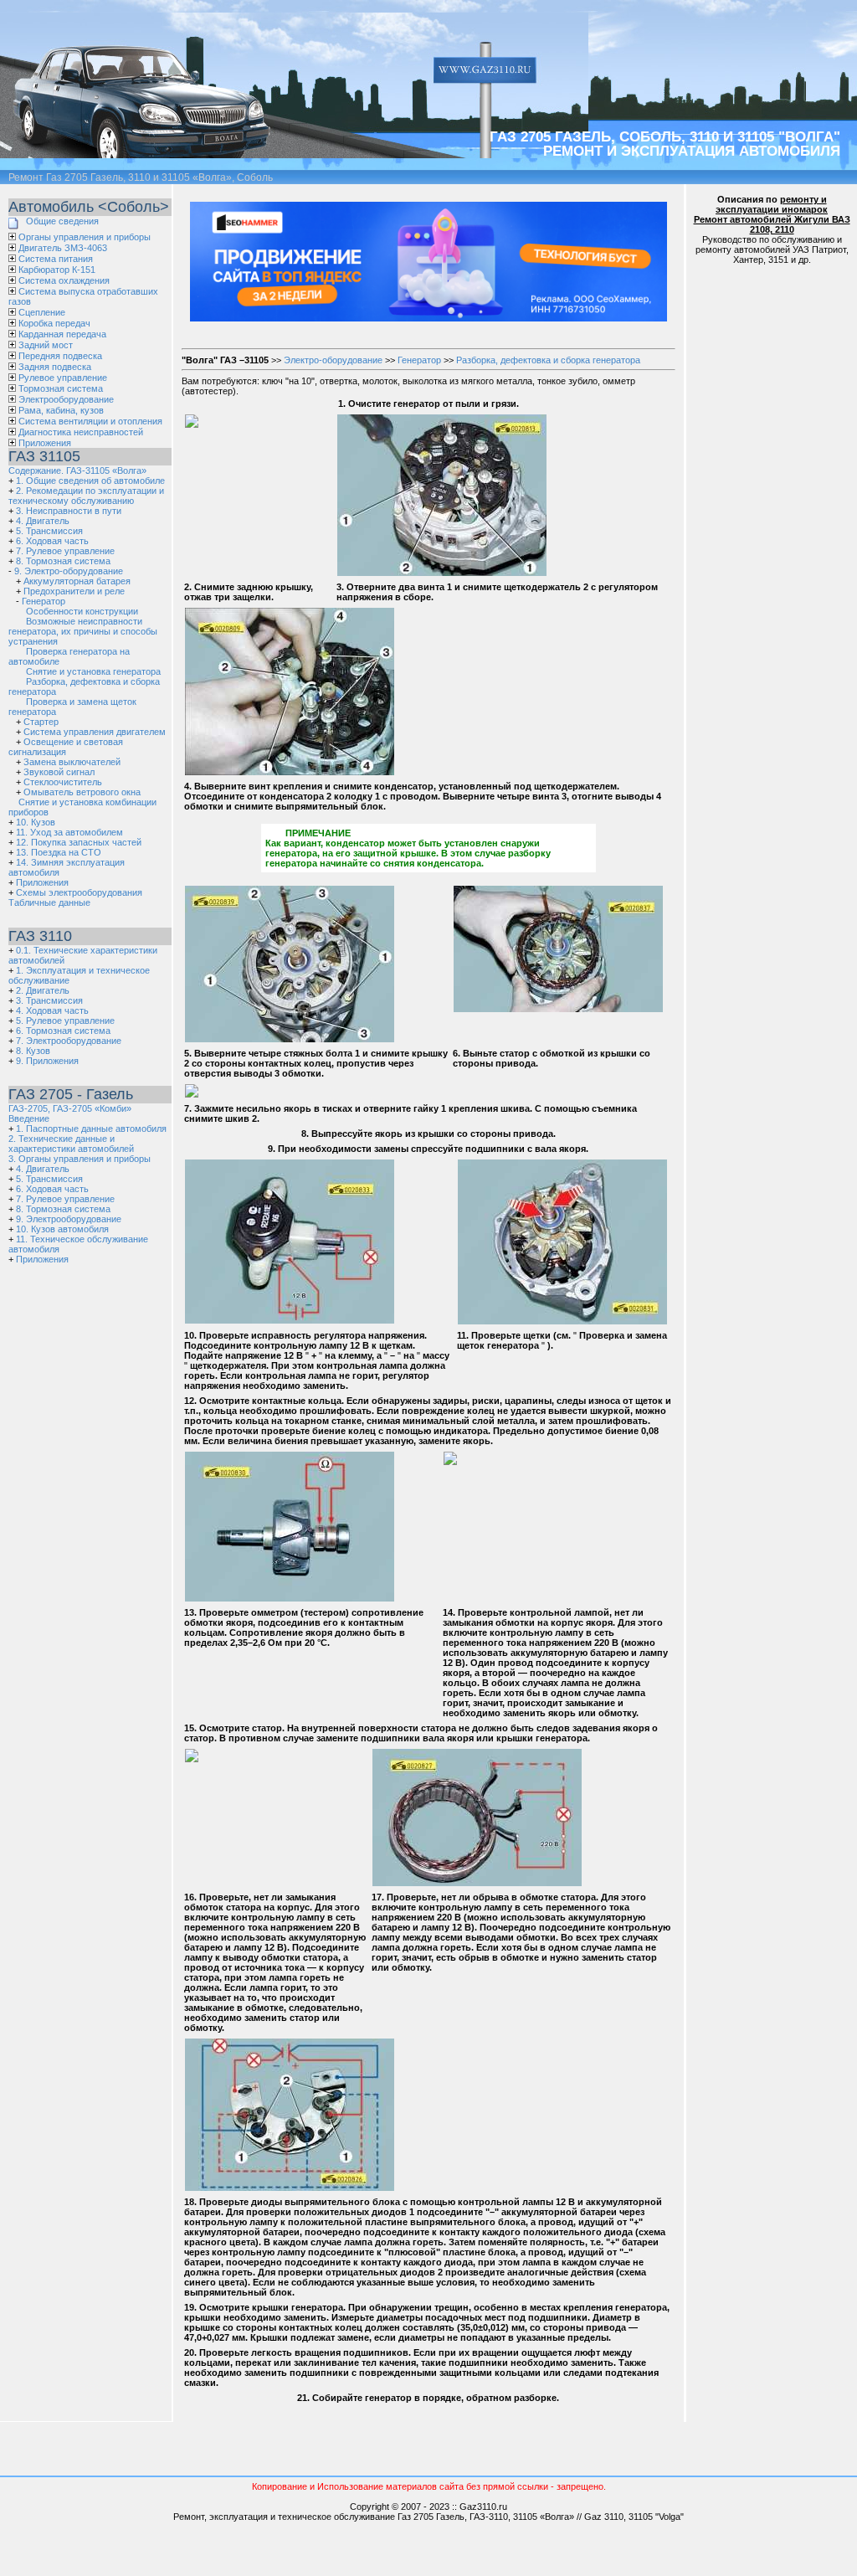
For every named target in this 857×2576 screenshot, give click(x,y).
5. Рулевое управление (65, 1021)
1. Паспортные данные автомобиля (91, 1129)
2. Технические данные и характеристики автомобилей (71, 1144)
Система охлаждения (64, 280)
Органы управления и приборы (85, 237)
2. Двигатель (43, 990)
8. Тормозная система (63, 561)
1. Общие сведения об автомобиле (90, 481)
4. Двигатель (43, 521)
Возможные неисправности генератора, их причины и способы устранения (83, 631)
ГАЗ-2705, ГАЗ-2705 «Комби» (70, 1108)
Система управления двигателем (95, 732)
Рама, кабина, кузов (61, 410)
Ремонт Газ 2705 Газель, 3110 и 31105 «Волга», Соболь (141, 177)
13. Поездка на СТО (59, 852)
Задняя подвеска (55, 367)
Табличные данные (49, 902)
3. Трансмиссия (49, 1000)
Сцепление (42, 312)
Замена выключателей (72, 762)
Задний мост (46, 345)
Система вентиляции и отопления (90, 421)
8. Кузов (33, 1051)
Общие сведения (62, 221)
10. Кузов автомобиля (62, 1229)
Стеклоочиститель (63, 782)
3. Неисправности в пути (69, 511)
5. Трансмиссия (49, 531)
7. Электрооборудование (69, 1041)
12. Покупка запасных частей (79, 842)
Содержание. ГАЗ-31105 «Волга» (77, 470)
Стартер (41, 722)
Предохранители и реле (74, 591)
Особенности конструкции (82, 611)
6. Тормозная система (63, 1031)
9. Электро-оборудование (69, 571)
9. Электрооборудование (69, 1219)
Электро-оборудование (333, 360)
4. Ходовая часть (52, 1010)
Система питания (56, 259)
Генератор (44, 601)
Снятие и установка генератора (93, 671)
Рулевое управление (63, 378)
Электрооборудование (66, 399)
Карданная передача (62, 334)
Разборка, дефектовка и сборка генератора (548, 360)
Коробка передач (54, 323)
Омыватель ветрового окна (82, 792)
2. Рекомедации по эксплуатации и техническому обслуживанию (86, 496)
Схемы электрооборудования (79, 892)
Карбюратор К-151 (57, 270)
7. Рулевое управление (65, 551)
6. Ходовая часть (52, 541)
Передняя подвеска (60, 356)
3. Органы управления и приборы (80, 1159)
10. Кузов (36, 822)
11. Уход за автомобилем (69, 832)
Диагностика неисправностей (81, 432)
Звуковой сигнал (59, 772)
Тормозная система (61, 388)
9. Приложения (47, 1061)
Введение (29, 1118)
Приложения (45, 443)
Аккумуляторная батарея (77, 581)
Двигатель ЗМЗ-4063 (63, 248)
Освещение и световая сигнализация (66, 747)
